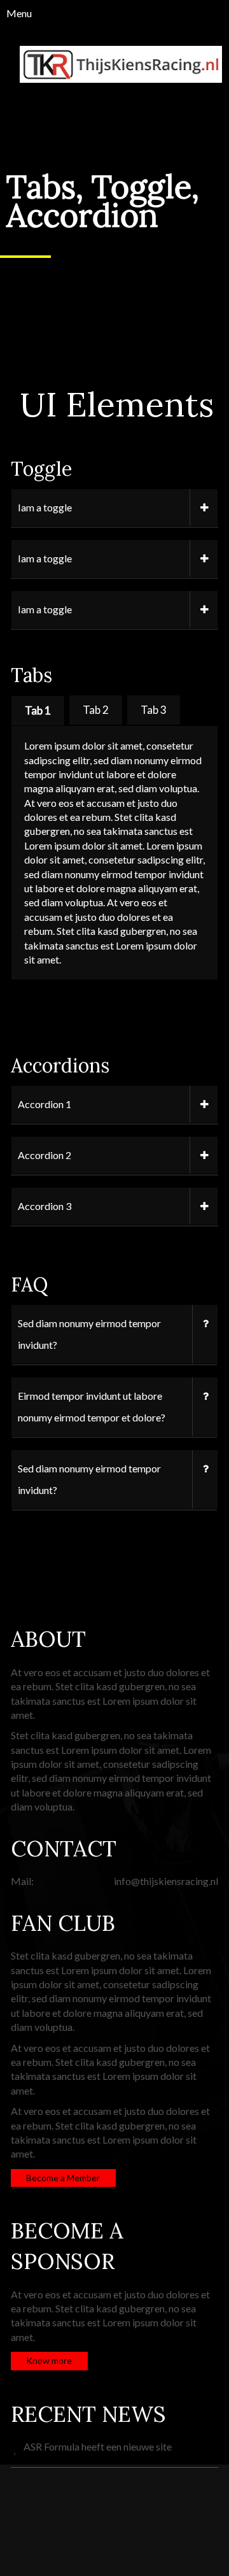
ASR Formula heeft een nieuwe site (98, 2446)
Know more (49, 2360)
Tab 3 (154, 710)
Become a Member (63, 2178)
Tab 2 (96, 710)
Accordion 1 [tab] (45, 1104)
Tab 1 (38, 710)
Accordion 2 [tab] (45, 1155)
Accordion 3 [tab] (45, 1206)
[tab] (38, 710)
